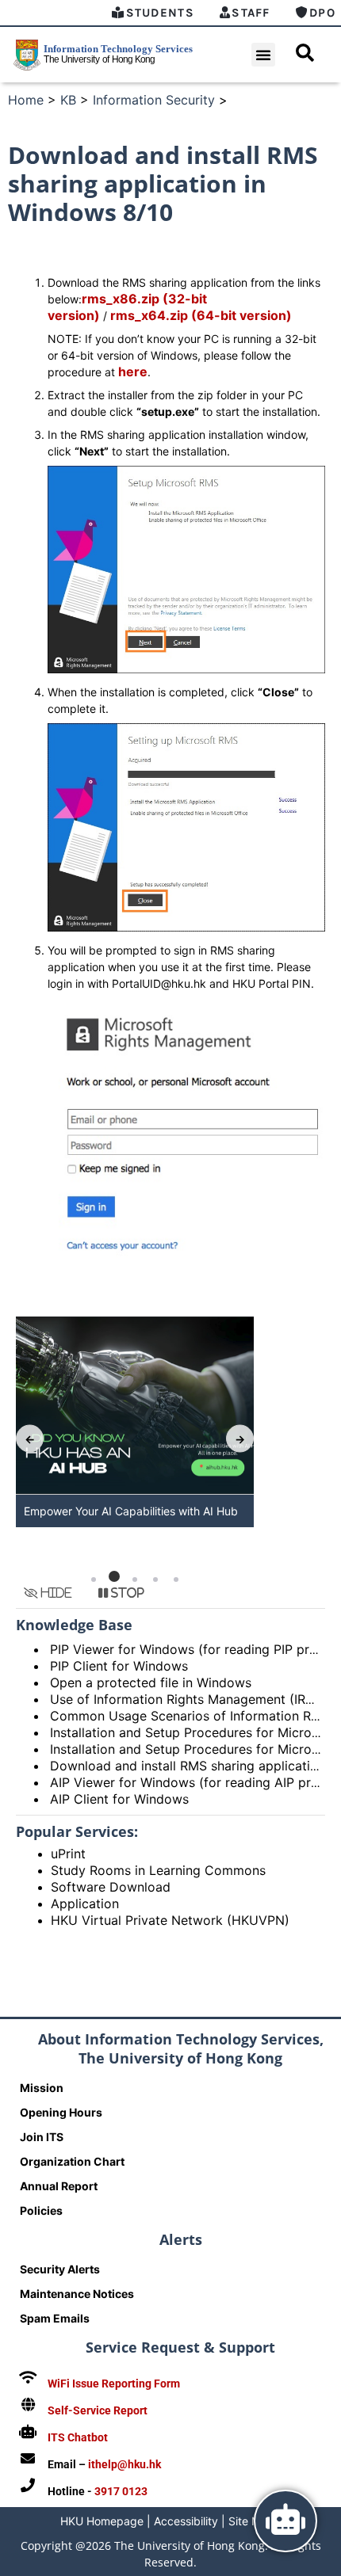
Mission (42, 2088)
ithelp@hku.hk (125, 2464)
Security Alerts (60, 2269)
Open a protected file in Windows (151, 1682)
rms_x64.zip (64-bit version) (201, 315)
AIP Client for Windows (119, 1799)
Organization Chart (72, 2161)
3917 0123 (121, 2491)
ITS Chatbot (78, 2437)
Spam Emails (55, 2318)
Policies (41, 2210)
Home (26, 100)
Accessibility (186, 2521)
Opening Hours (61, 2112)
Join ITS (42, 2137)
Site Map (251, 2521)
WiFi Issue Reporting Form (114, 2384)
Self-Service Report (98, 2410)
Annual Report (59, 2186)
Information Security (154, 100)
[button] (263, 55)
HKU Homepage (102, 2521)
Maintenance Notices (77, 2294)
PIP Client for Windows (119, 1666)
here (133, 372)
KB (68, 100)
